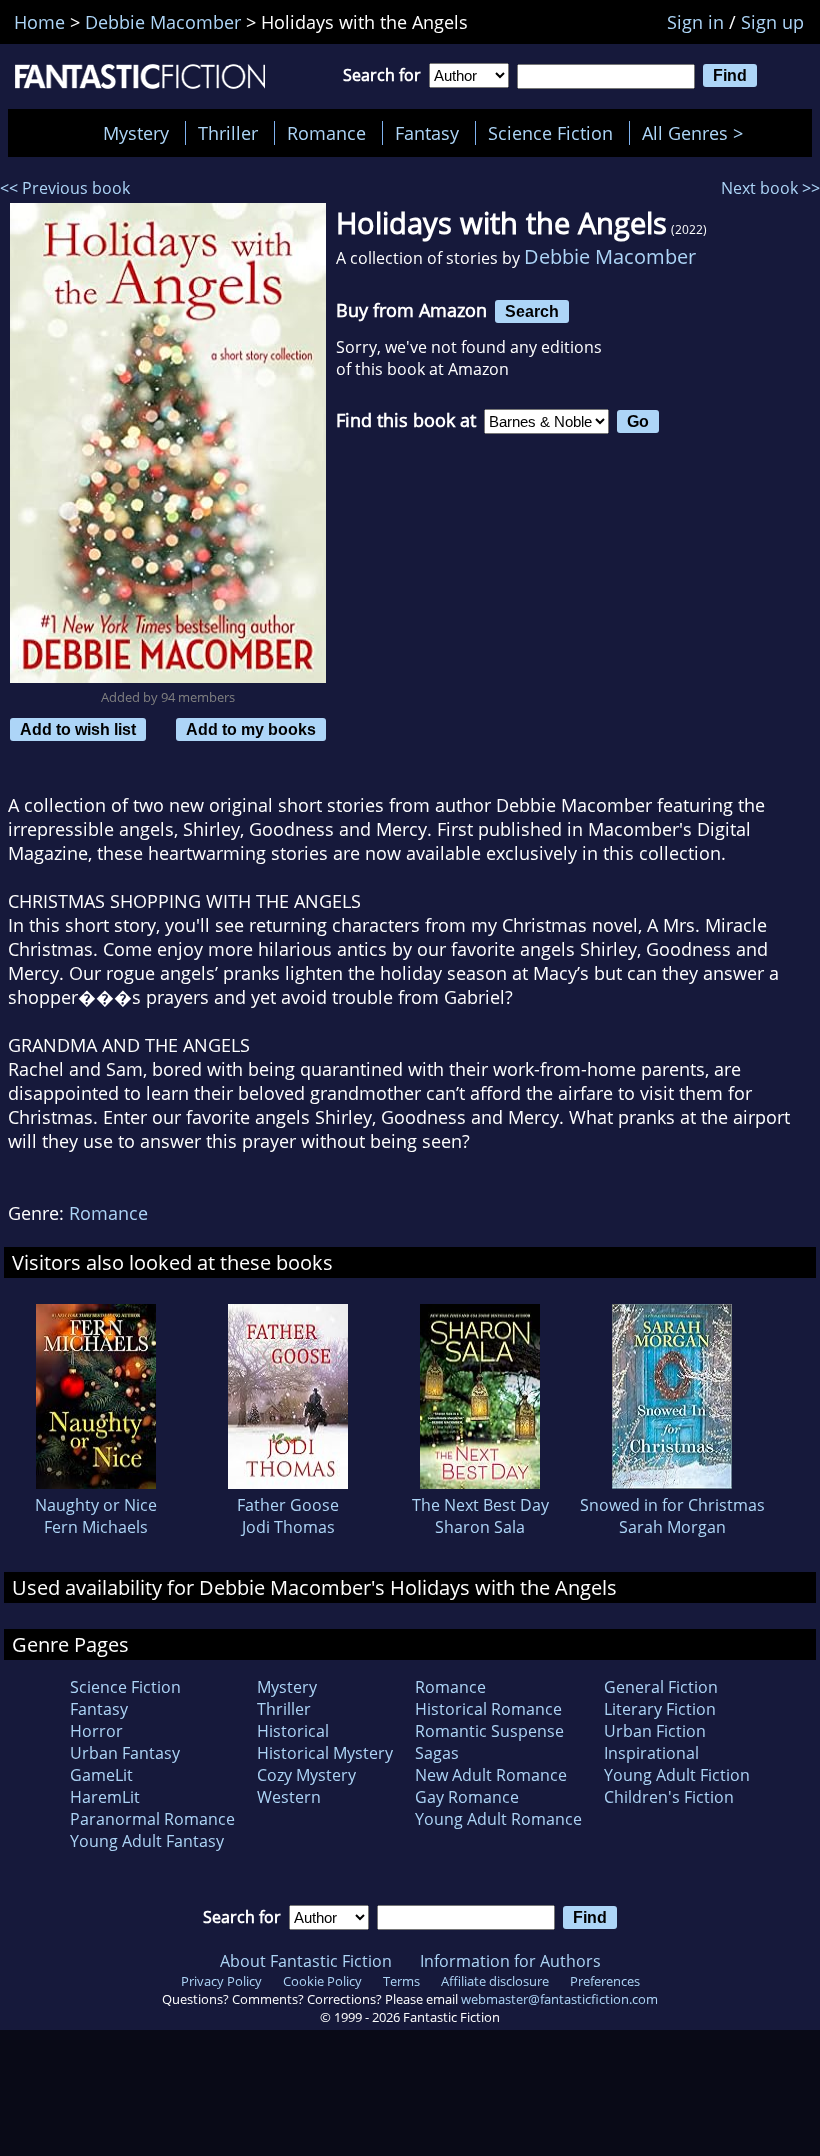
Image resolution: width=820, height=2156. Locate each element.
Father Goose (288, 1505)
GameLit (101, 1775)
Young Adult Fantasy (147, 1841)
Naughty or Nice (96, 1505)
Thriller (228, 133)
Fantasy (427, 133)
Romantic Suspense (489, 1731)
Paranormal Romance (152, 1819)
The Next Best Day (480, 1505)
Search (532, 311)
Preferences (605, 1981)
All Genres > (697, 133)
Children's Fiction (669, 1797)
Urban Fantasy (125, 1753)
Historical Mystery (325, 1753)
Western (289, 1797)
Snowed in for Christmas (672, 1505)
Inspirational (651, 1753)
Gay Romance (467, 1797)
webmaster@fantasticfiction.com (559, 1999)
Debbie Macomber (610, 256)
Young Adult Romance (498, 1819)
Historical (293, 1731)
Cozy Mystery (306, 1775)
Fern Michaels (96, 1527)
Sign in (695, 22)
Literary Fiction (660, 1709)
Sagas (437, 1753)
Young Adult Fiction (677, 1775)
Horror (96, 1731)
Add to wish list (78, 729)
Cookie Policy (322, 1981)
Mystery (136, 133)
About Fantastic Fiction (306, 1961)
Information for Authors (510, 1961)
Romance (326, 133)
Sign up (772, 22)
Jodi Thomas (288, 1527)
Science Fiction (550, 133)
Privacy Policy (221, 1981)
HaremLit (105, 1797)
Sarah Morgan (672, 1527)
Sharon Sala (480, 1527)
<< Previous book (65, 188)
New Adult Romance (491, 1775)
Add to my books (251, 729)
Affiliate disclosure (495, 1981)
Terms (401, 1981)
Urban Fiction (655, 1731)
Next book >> (770, 188)
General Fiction (661, 1687)
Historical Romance (488, 1709)
